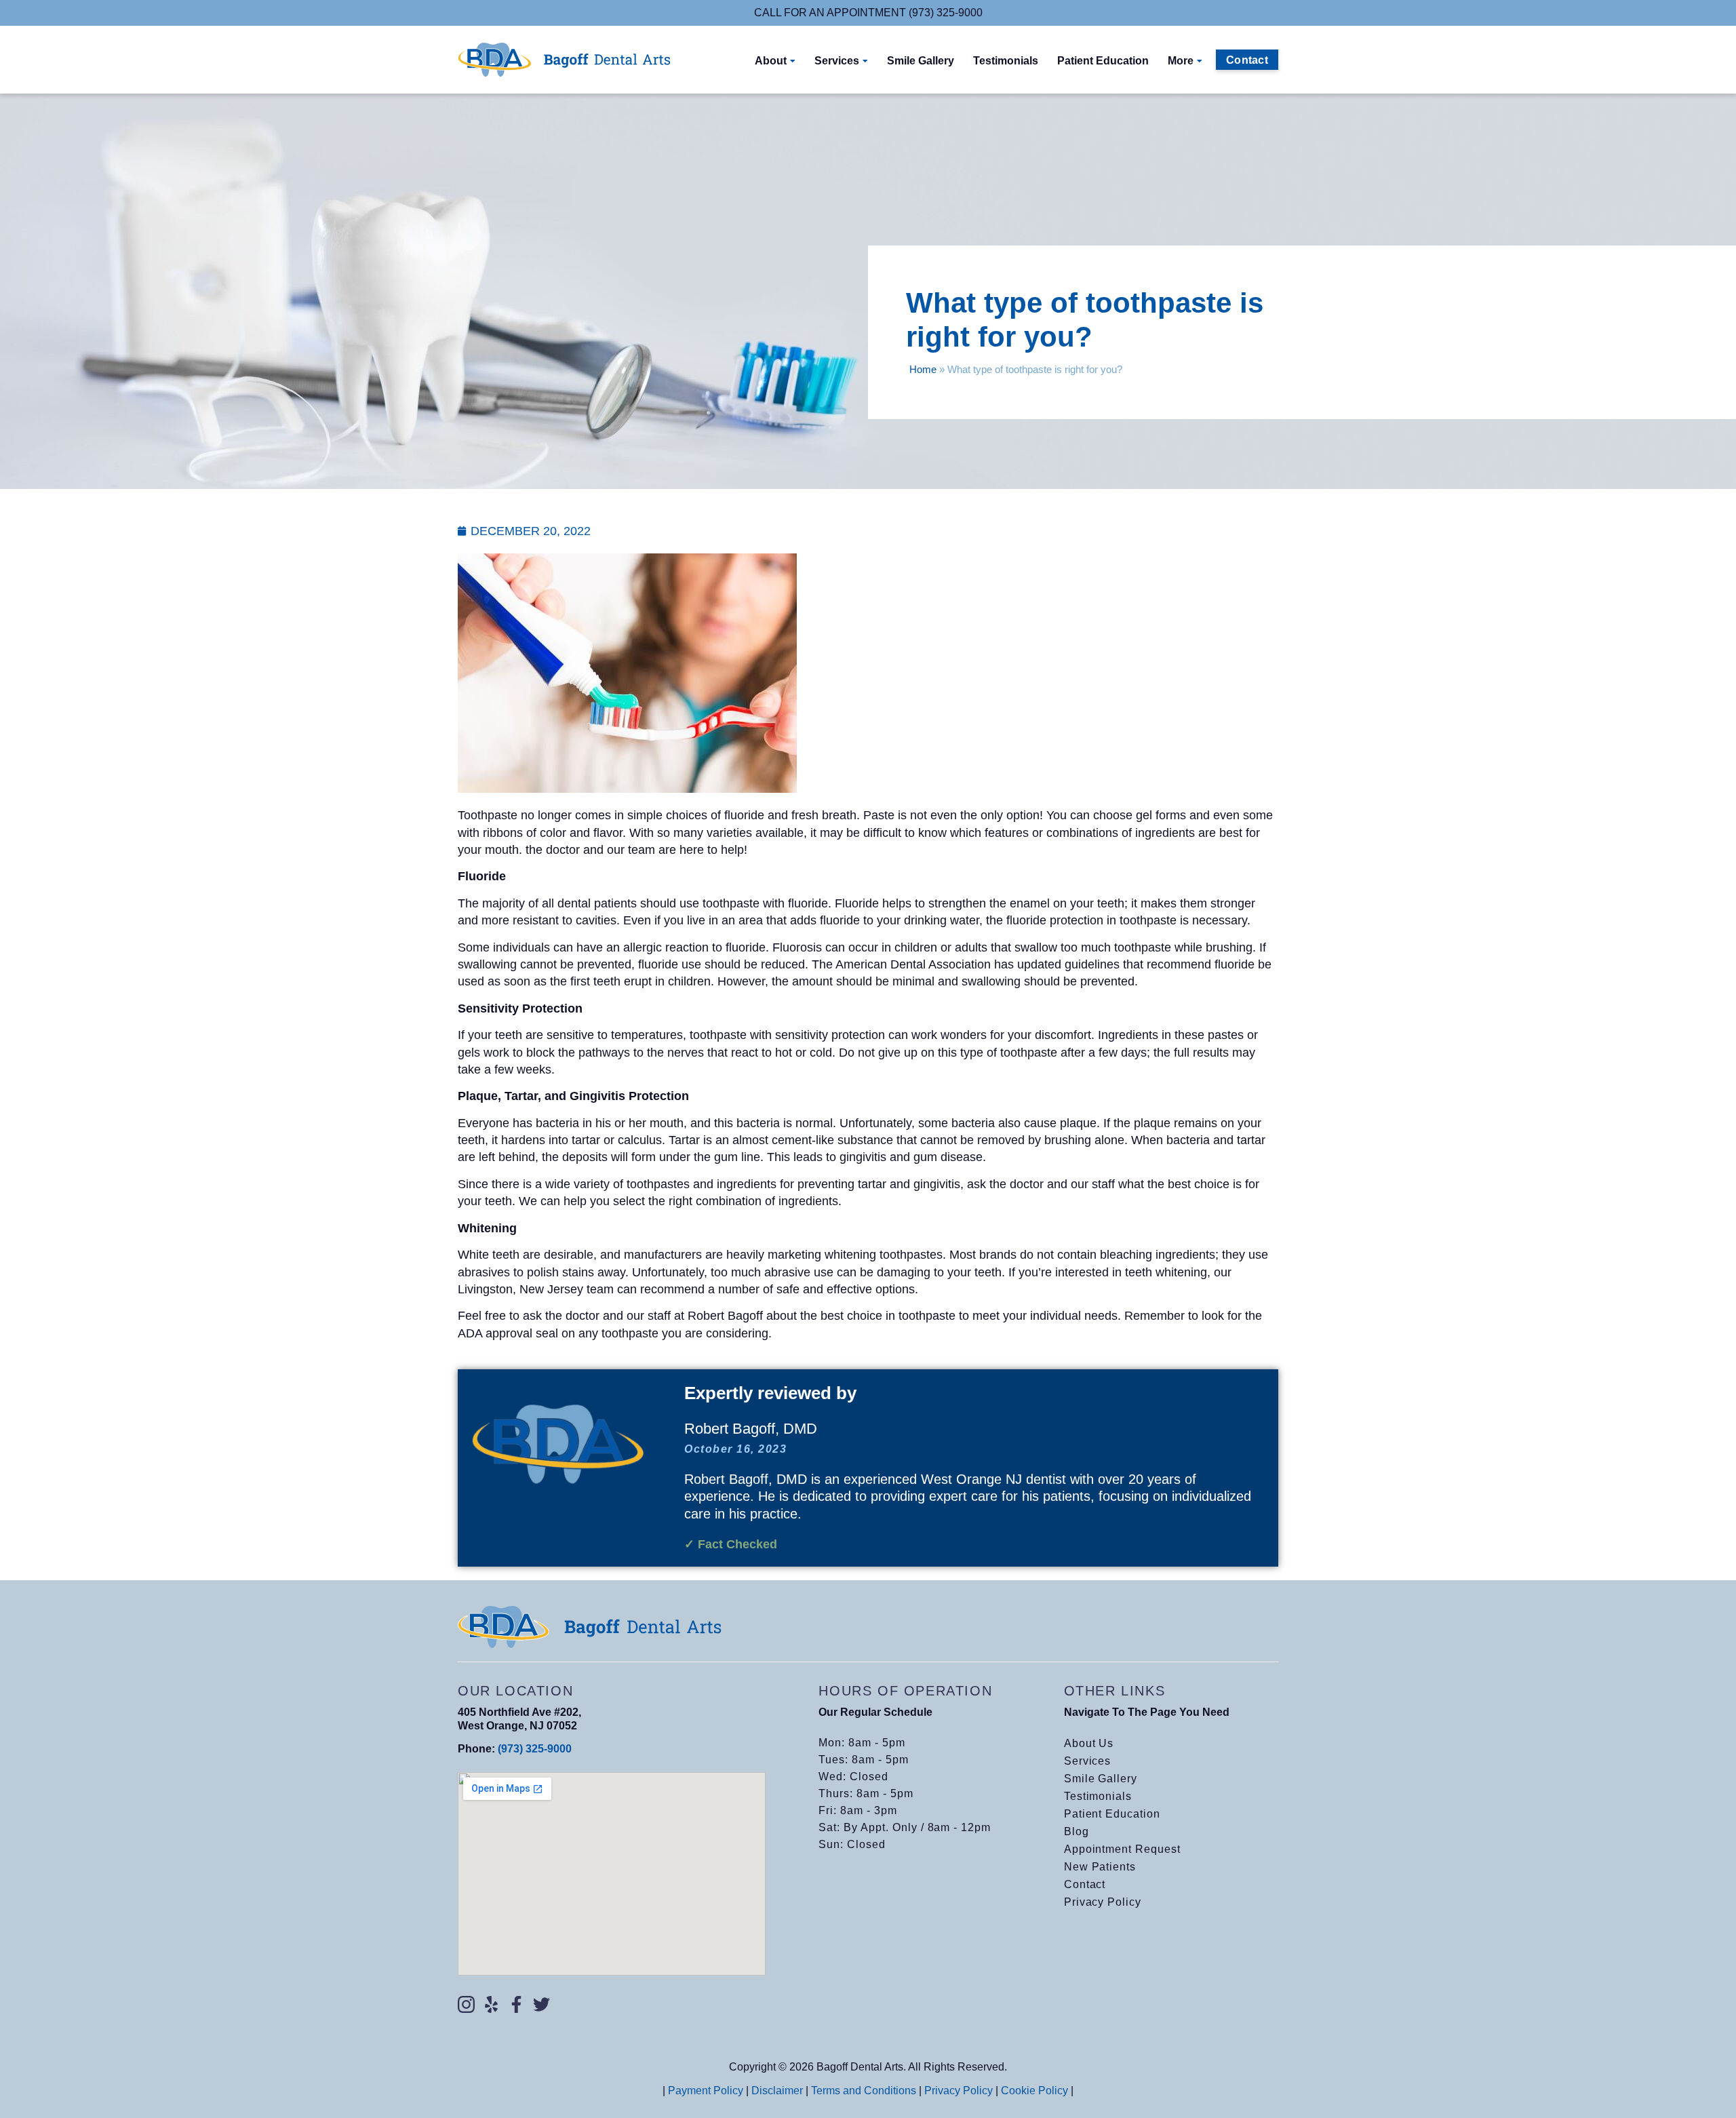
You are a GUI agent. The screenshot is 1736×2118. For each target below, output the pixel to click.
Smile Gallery (921, 61)
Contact (1085, 1884)
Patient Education (1103, 61)
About (771, 61)
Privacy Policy (1103, 1902)
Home (923, 369)
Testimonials (1006, 61)
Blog (1077, 1831)
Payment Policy (706, 2091)
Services (837, 61)
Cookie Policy (1034, 2091)
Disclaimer (777, 2091)
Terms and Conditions (864, 2091)
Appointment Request (1122, 1849)
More (1181, 61)
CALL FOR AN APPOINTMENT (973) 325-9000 (868, 13)
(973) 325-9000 (535, 1749)
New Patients (1100, 1867)
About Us (1089, 1743)
